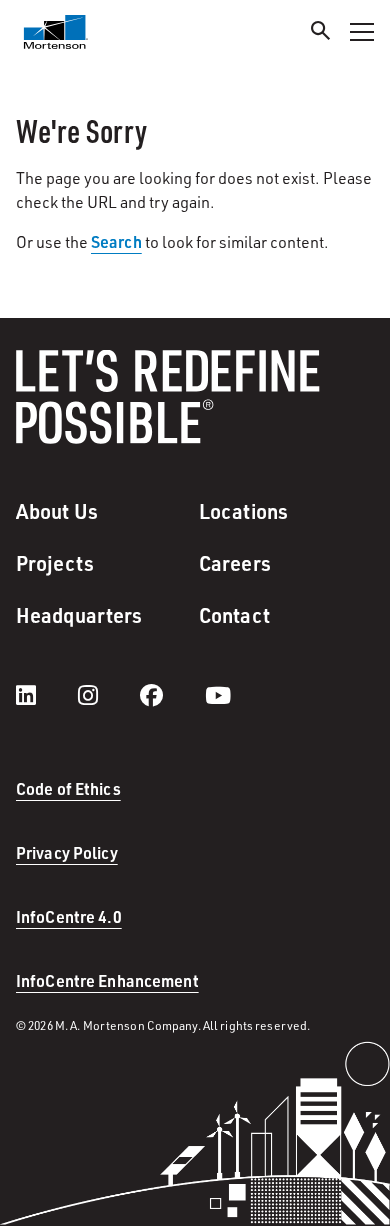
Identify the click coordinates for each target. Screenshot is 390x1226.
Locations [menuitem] (243, 511)
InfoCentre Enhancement (107, 980)
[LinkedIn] (46, 695)
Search (116, 241)
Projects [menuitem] (55, 563)
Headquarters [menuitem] (79, 615)
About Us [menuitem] (57, 511)
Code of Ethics (68, 788)
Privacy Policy (67, 852)
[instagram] (108, 695)
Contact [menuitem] (234, 615)
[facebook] (171, 695)
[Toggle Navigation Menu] (362, 32)
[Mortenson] (56, 32)
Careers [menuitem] (235, 563)
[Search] (321, 33)
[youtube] (218, 695)
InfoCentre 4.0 (69, 916)
